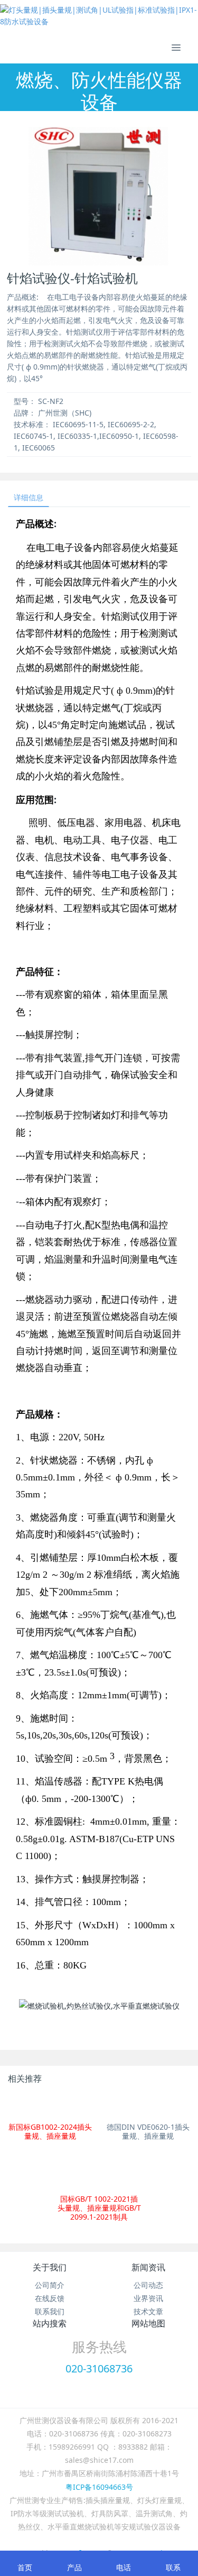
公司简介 (50, 2285)
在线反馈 (50, 2298)
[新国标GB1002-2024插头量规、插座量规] (50, 2106)
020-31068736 (99, 2368)
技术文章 (148, 2311)
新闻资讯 (148, 2267)
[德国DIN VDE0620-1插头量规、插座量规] (148, 2106)
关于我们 (50, 2267)
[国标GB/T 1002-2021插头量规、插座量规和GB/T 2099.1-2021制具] (99, 2172)
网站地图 (148, 2323)
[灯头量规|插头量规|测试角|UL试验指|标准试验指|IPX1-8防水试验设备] (99, 16)
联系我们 (50, 2311)
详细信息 (29, 497)
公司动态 (148, 2285)
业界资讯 (148, 2298)
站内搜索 (50, 2323)
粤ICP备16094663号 (99, 2487)
